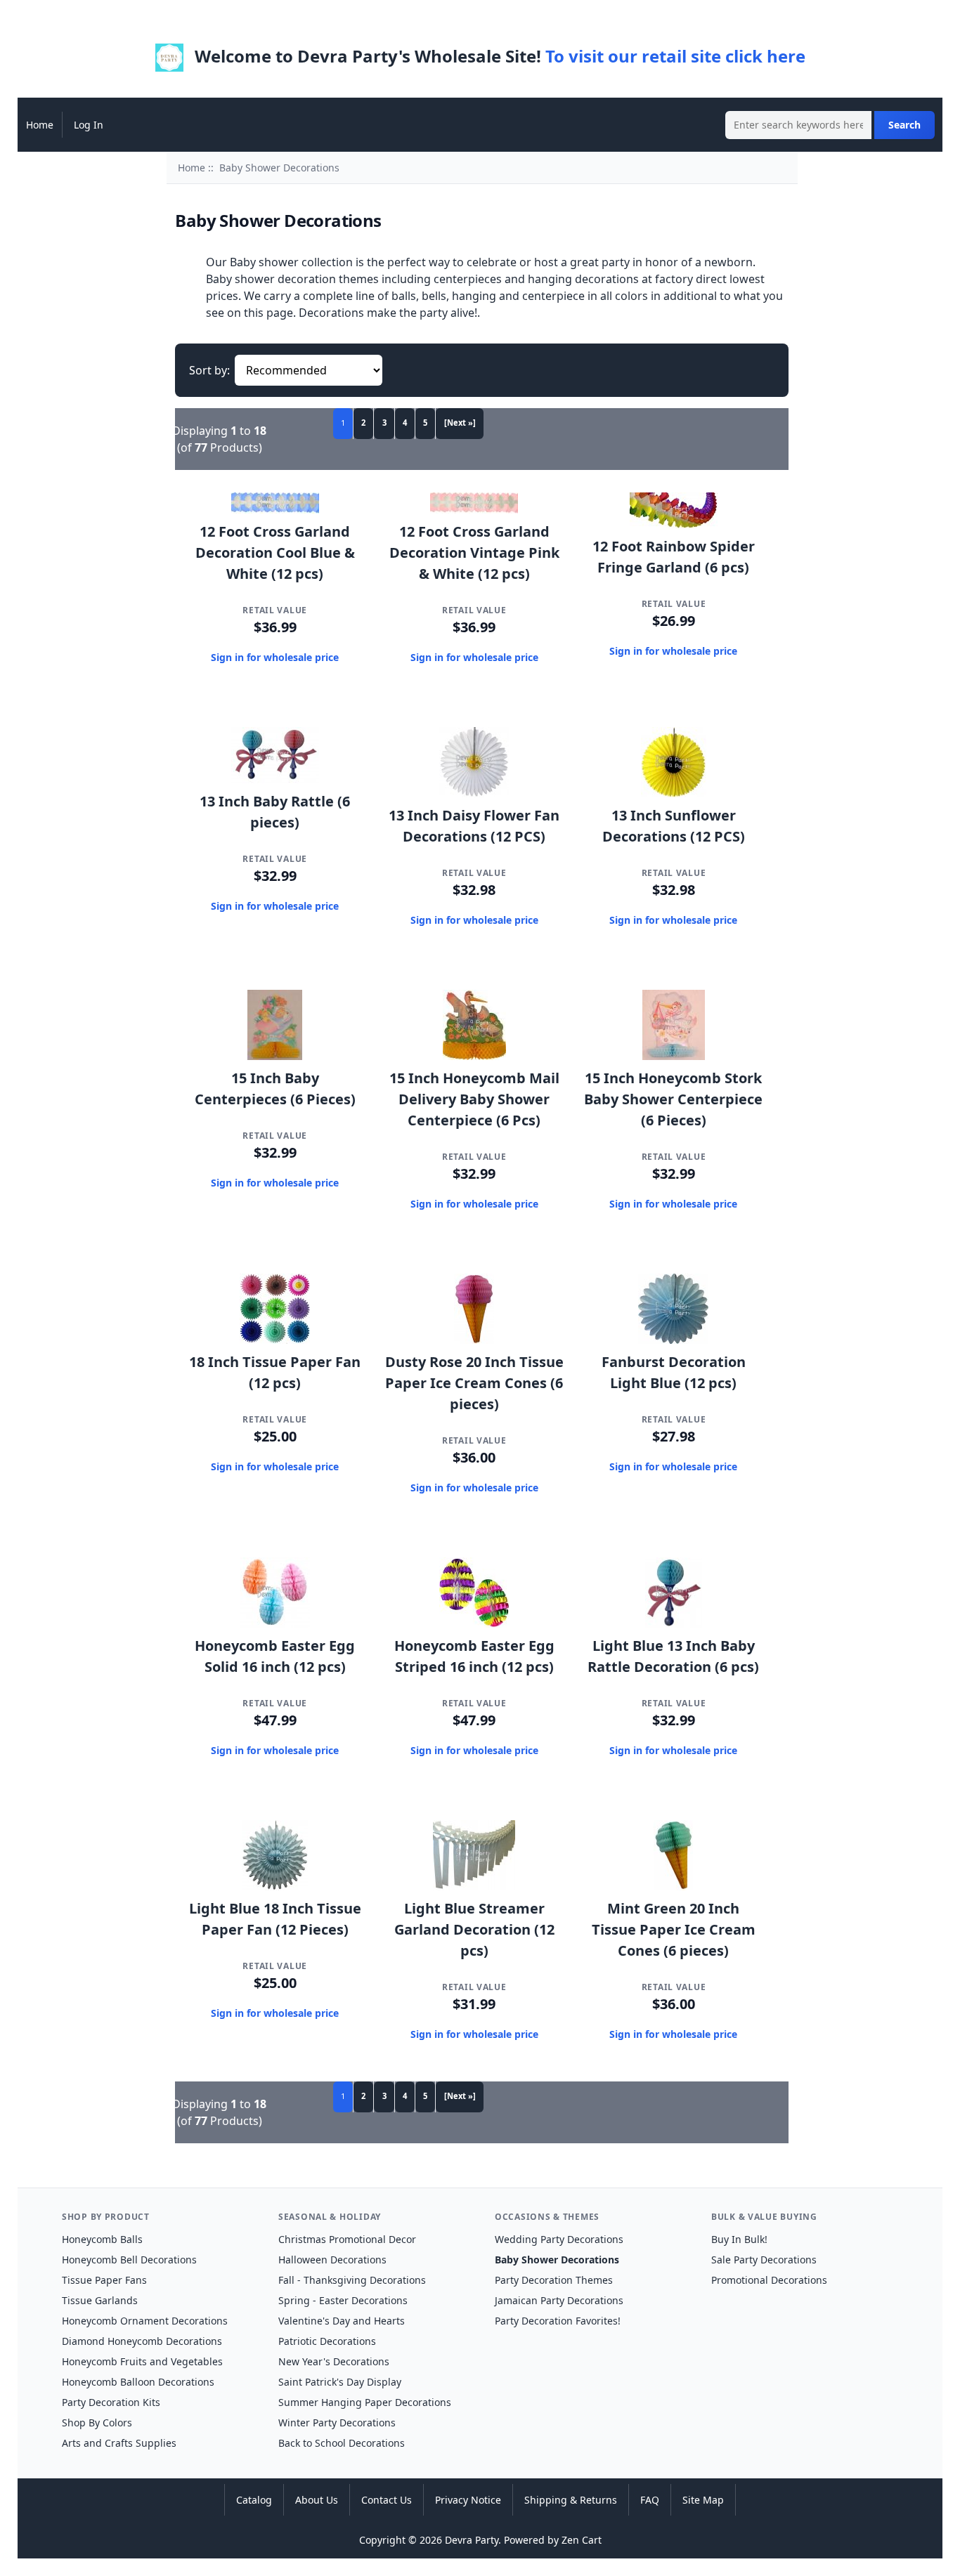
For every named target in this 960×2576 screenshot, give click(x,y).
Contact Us (387, 2500)
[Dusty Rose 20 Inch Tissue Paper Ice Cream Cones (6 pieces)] (474, 1340)
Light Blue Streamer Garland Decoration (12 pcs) (474, 1929)
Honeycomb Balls (102, 2239)
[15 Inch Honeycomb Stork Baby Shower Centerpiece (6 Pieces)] (674, 1056)
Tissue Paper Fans (104, 2280)
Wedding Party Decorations (559, 2239)
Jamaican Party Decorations (559, 2300)
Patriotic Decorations (327, 2341)
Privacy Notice (468, 2500)
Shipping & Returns (571, 2500)
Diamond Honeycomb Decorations (142, 2341)
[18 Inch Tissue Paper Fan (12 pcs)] (275, 1340)
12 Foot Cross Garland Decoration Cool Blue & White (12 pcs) (275, 553)
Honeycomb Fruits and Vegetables (142, 2361)
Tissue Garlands (100, 2300)
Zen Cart (582, 2540)
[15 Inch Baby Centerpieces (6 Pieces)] (275, 1056)
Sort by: (209, 370)
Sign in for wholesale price (275, 657)
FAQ (650, 2500)
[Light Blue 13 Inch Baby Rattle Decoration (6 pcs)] (674, 1623)
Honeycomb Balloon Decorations (138, 2382)
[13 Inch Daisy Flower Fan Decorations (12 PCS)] (474, 793)
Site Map (703, 2500)
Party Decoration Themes (554, 2280)
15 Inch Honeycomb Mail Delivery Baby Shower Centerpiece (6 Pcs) (474, 1099)
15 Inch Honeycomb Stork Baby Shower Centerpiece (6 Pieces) (673, 1099)
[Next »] (460, 423)
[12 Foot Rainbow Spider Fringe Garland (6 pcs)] (674, 524)
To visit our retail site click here (675, 56)
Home (40, 125)
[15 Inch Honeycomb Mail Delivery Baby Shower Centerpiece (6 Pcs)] (474, 1056)
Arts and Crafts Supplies (119, 2443)
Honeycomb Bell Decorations (129, 2260)
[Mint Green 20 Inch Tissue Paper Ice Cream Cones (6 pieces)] (673, 1886)
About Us (317, 2500)
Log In (89, 125)
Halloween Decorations (332, 2260)
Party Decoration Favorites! (558, 2321)
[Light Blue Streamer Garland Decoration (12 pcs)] (474, 1886)
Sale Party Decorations (764, 2260)
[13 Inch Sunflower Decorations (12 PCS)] (674, 793)
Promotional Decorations (769, 2280)
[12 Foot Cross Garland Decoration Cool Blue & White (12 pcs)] (275, 509)
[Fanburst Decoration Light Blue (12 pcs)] (673, 1340)
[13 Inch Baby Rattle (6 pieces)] (275, 779)
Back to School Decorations (342, 2443)
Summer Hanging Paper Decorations (365, 2402)
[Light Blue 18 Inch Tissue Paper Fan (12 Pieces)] (275, 1886)
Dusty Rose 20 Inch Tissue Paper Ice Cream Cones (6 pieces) (474, 1383)
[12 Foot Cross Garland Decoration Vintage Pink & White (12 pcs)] (474, 509)
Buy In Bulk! (739, 2239)
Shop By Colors (97, 2423)
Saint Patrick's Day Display (340, 2382)
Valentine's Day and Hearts (342, 2321)
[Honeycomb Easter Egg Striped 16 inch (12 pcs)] (474, 1623)
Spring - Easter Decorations (343, 2300)
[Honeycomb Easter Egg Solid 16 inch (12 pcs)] (275, 1623)
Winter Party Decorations (337, 2423)
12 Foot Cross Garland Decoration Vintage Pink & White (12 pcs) (474, 553)
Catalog (254, 2500)
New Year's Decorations (334, 2361)
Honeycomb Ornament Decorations (145, 2321)
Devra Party (472, 2540)
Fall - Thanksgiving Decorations (352, 2280)
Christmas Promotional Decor (347, 2239)
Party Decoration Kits (111, 2402)
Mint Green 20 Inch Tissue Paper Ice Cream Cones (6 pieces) (674, 1929)
